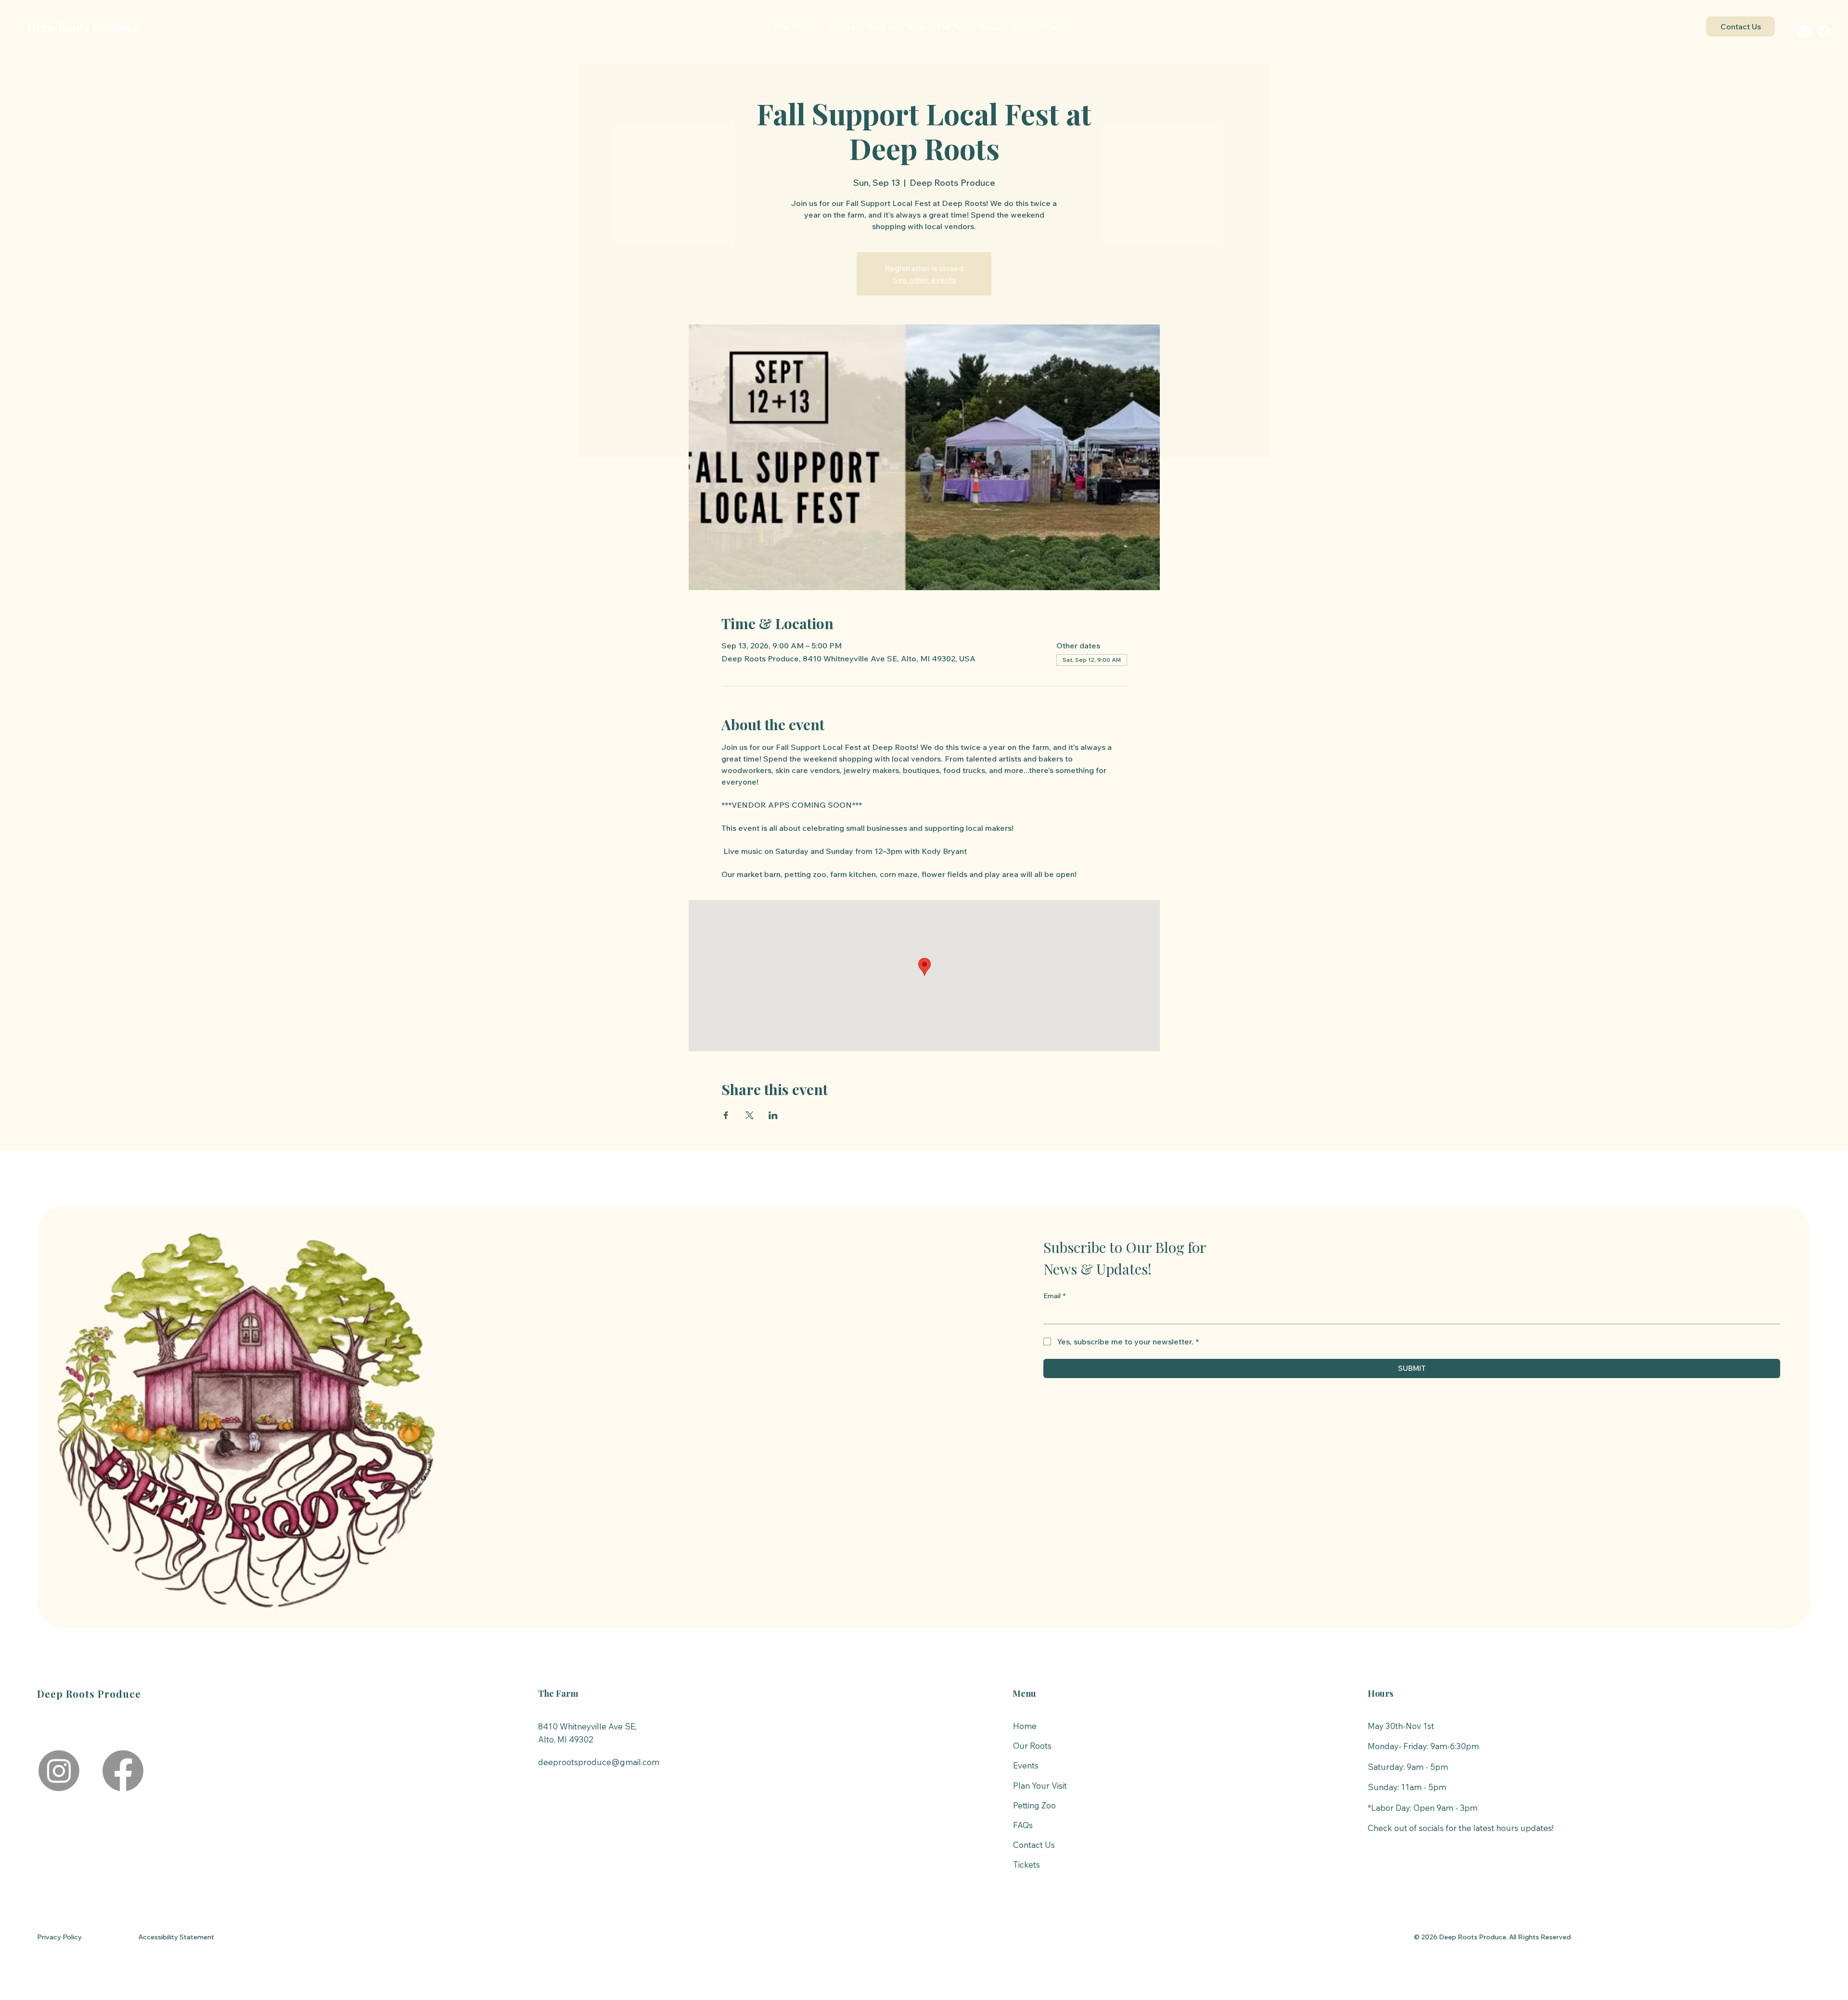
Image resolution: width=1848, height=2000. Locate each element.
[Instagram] (1804, 31)
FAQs (1023, 1825)
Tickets (1027, 1865)
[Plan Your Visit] (1113, 1786)
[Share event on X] (750, 1115)
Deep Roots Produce (83, 27)
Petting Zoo (1034, 1805)
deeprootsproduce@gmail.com (599, 1762)
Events (1026, 1765)
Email (1054, 1296)
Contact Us (1034, 1845)
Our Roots (1032, 1746)
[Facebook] (1824, 31)
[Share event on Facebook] (726, 1115)
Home (1025, 1726)
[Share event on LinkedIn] (773, 1115)
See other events (924, 280)
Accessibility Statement (176, 1937)
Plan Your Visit (1040, 1786)
